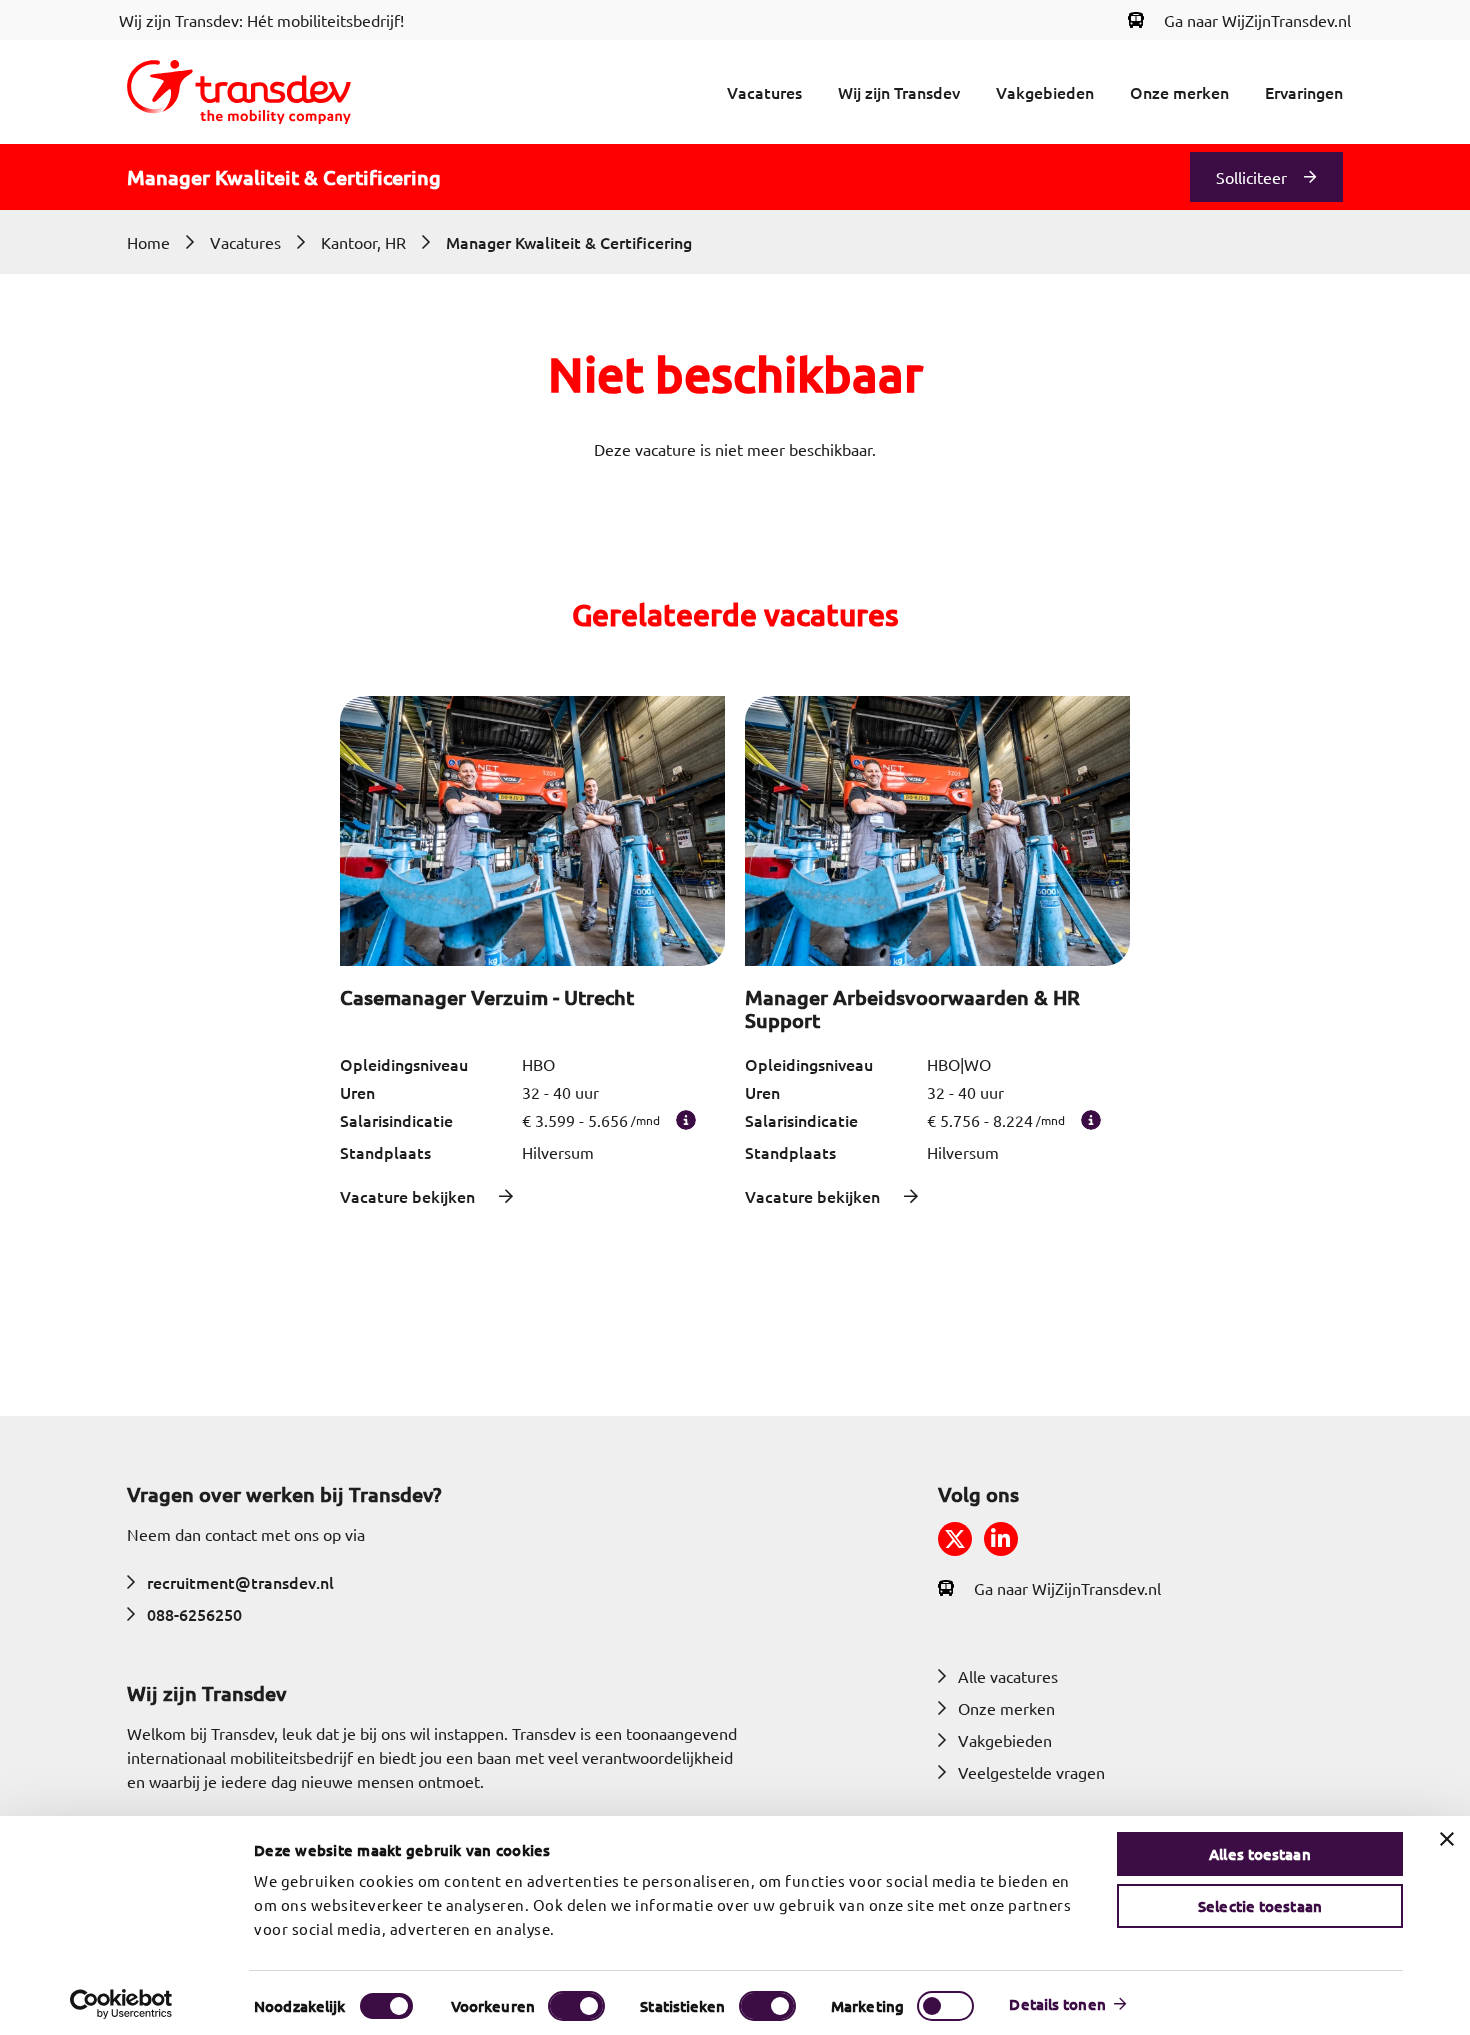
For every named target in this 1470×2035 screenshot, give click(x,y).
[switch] (576, 2006)
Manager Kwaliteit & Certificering (569, 242)
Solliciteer (1251, 177)
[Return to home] (239, 92)
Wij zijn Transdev (899, 92)
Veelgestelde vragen (1031, 1772)
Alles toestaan (1259, 1854)
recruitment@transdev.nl (240, 1582)
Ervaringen (1304, 92)
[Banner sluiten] (1447, 1839)
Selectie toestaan (1260, 1906)
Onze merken (1179, 92)
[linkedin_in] (1001, 1539)
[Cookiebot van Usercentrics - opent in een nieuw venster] (121, 2004)
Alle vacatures (1008, 1676)
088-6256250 (194, 1614)
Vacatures (764, 92)
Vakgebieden (1045, 92)
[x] (955, 1539)
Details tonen (1057, 2004)
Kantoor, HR (363, 242)
